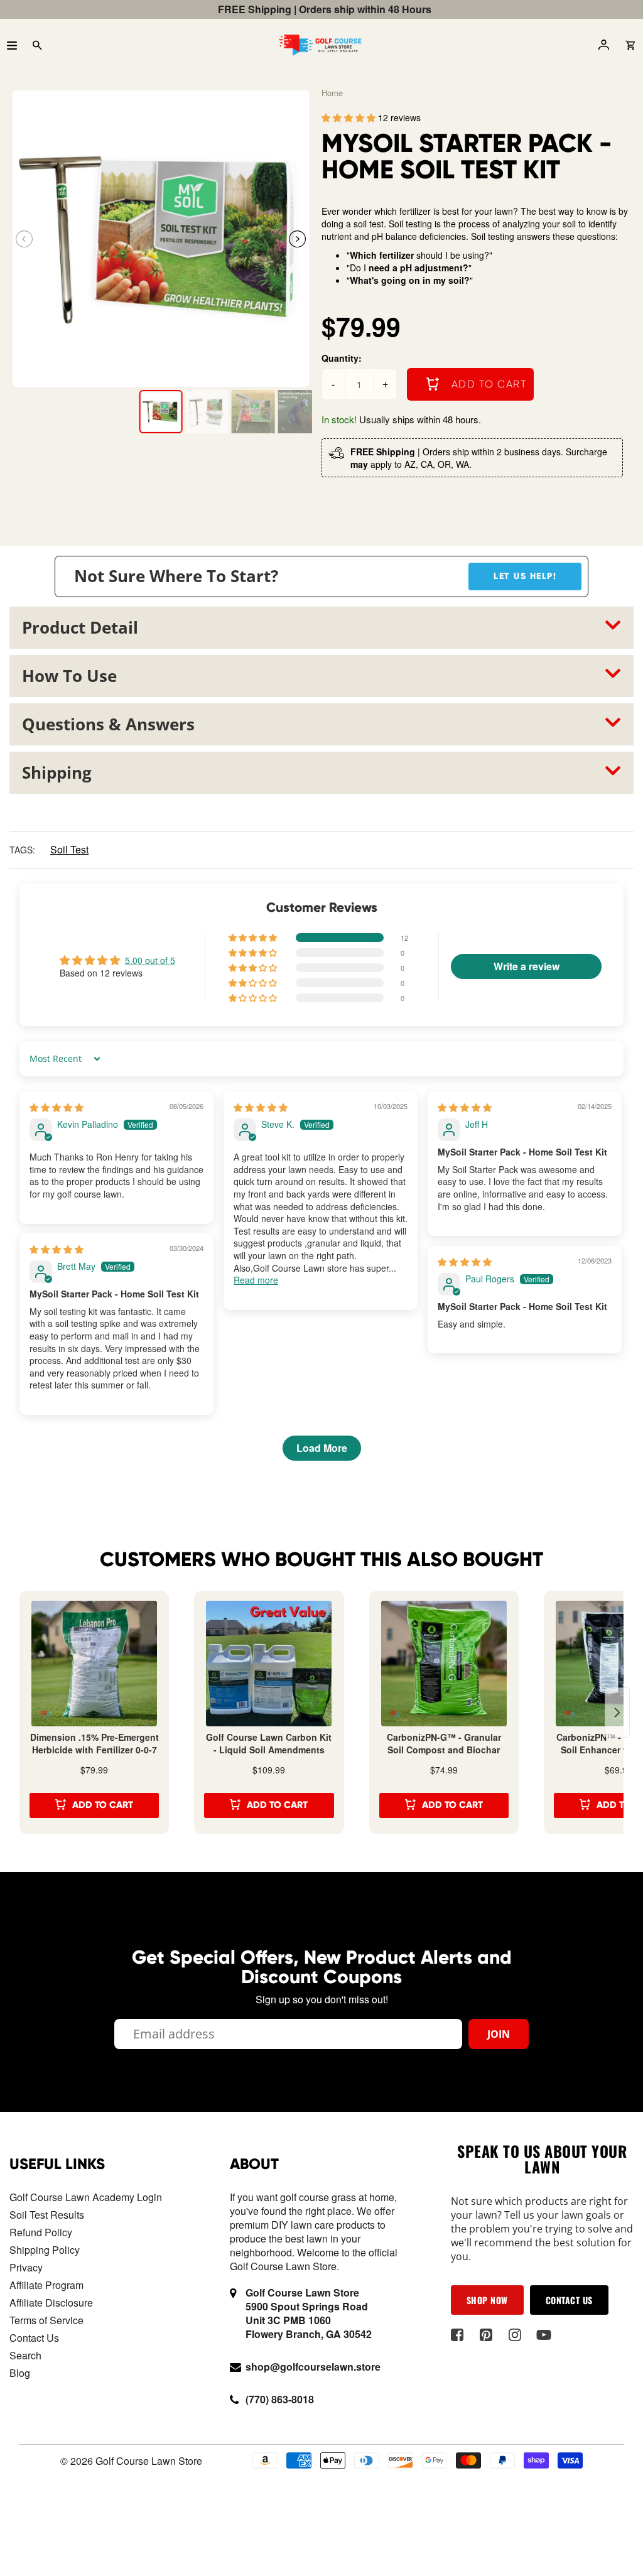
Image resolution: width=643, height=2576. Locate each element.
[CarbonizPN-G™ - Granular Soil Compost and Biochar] (444, 1664)
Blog (20, 2373)
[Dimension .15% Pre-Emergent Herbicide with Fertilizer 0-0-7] (94, 1664)
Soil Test (69, 849)
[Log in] (603, 45)
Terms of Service (46, 2320)
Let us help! (525, 576)
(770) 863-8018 (280, 2399)
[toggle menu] (12, 45)
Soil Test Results (47, 2215)
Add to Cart (103, 1805)
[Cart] (630, 45)
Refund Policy (41, 2232)
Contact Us (34, 2338)
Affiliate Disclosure (51, 2303)
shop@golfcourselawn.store (313, 2367)
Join (499, 2034)
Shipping (57, 772)
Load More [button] (322, 1448)
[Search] (37, 45)
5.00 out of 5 (150, 960)
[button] (297, 239)
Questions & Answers (108, 724)
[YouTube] (544, 2335)
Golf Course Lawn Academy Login (86, 2197)
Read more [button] (256, 1280)
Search (25, 2355)
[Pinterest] (486, 2335)
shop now (487, 2300)
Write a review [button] (527, 966)
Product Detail (80, 627)
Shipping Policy (45, 2250)
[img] (57, 1107)
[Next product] (617, 1713)
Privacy (26, 2267)
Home (332, 93)
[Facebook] (457, 2335)
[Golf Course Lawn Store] (320, 45)
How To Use (69, 676)
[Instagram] (515, 2335)
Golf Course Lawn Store (149, 2461)
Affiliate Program (46, 2285)
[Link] (161, 239)
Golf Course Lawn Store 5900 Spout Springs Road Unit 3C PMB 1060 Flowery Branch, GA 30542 (309, 2313)
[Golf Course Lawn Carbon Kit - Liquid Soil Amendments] (269, 1664)
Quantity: (342, 358)
